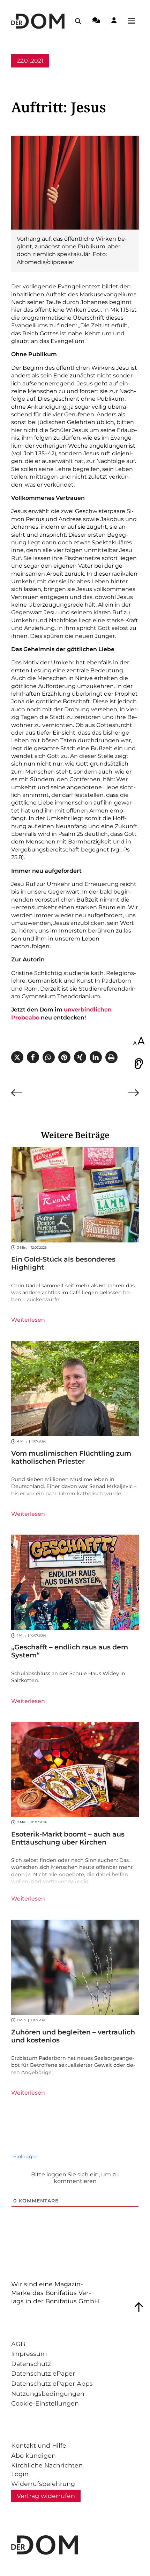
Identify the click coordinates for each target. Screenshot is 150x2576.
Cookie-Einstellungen (45, 2403)
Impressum (29, 2354)
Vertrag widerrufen (46, 2496)
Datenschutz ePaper (43, 2373)
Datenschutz (31, 2364)
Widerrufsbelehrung (43, 2484)
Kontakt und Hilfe (39, 2445)
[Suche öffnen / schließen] (78, 21)
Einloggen (25, 2157)
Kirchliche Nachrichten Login (47, 2470)
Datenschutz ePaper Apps (52, 2383)
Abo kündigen (33, 2455)
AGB (18, 2344)
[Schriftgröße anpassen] (139, 1041)
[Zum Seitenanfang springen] (139, 2307)
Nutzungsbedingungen (48, 2394)
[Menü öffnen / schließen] (133, 21)
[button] (17, 1057)
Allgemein (25, 74)
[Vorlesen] (139, 1064)
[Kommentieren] (96, 22)
